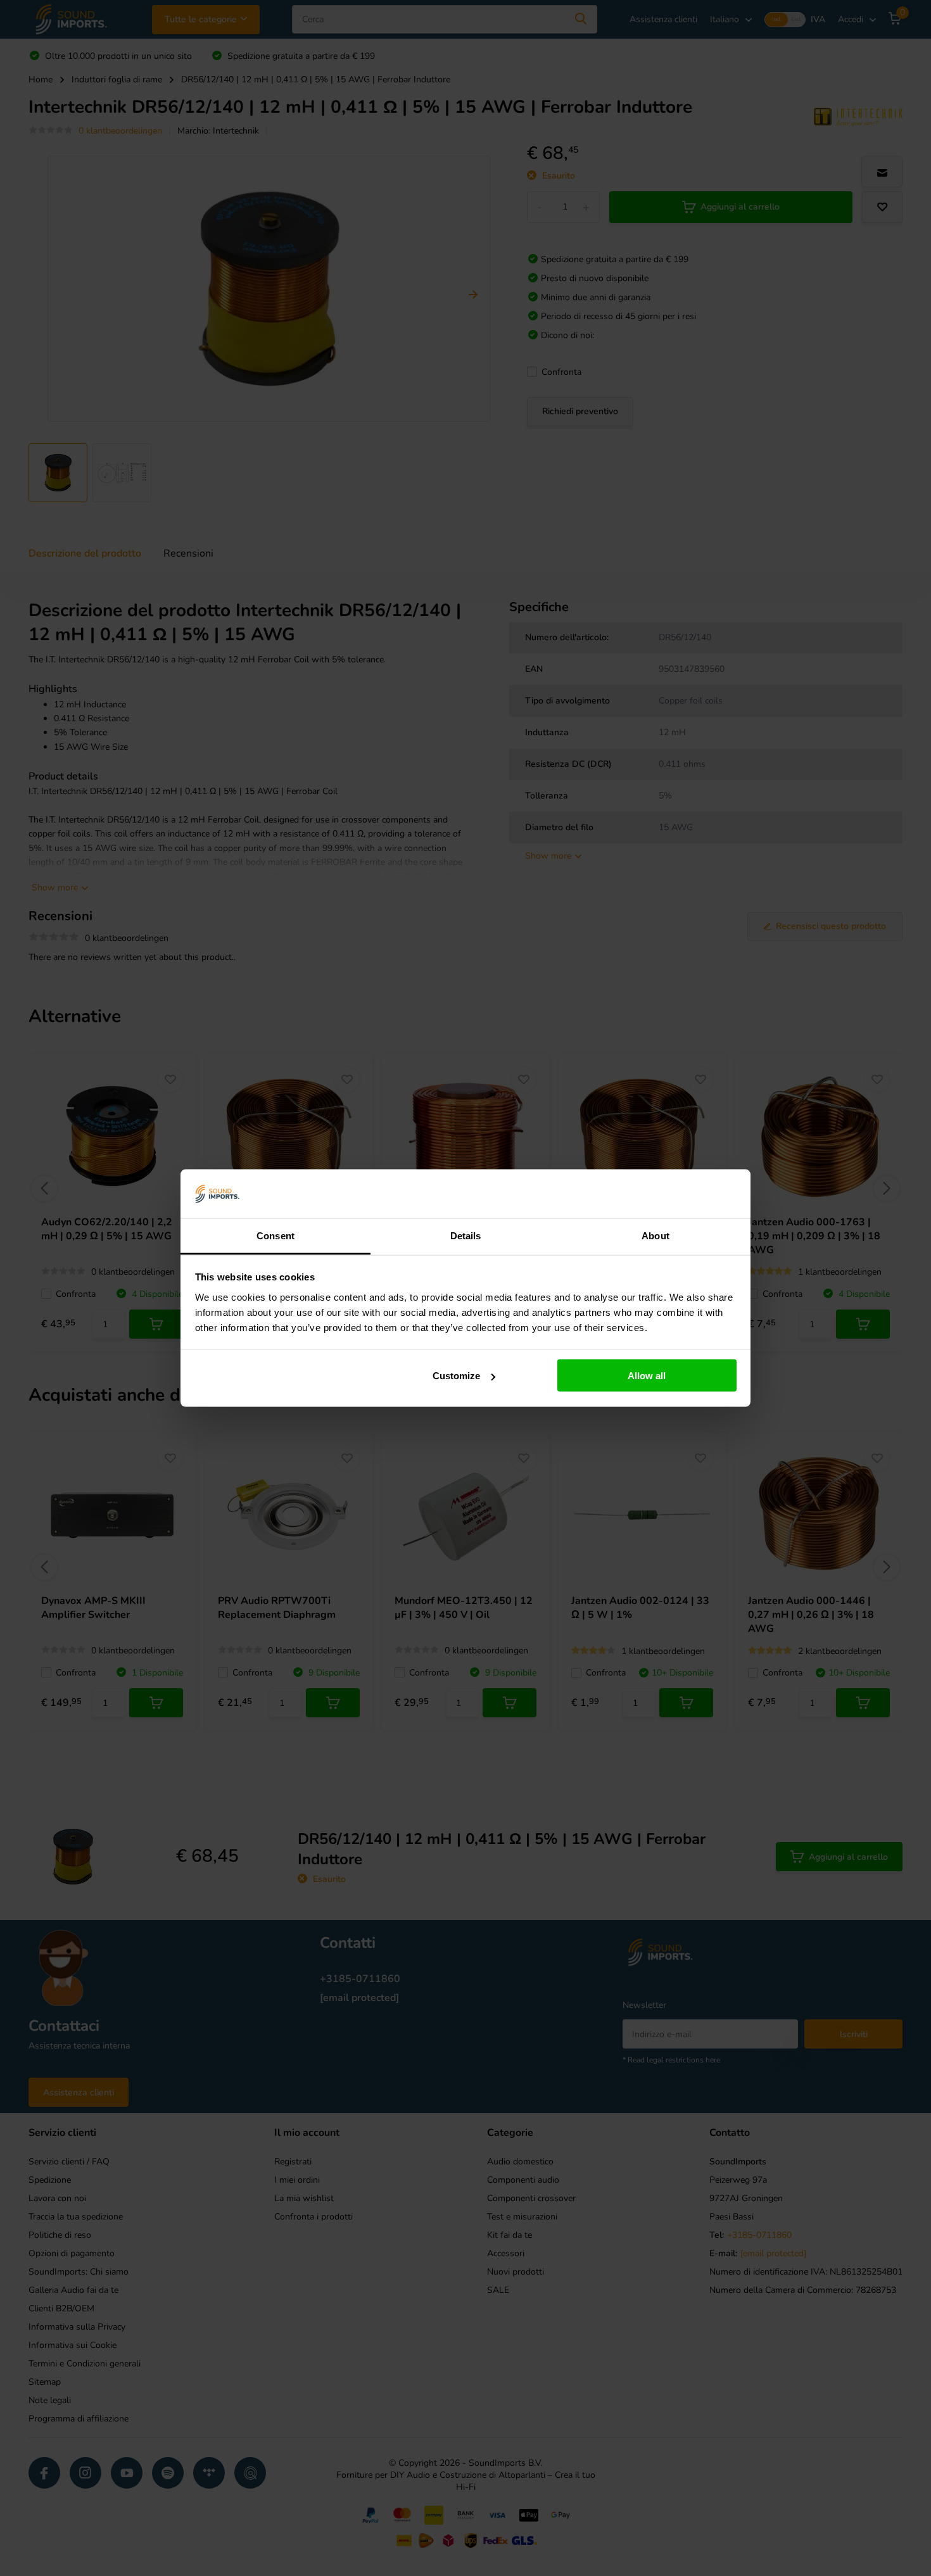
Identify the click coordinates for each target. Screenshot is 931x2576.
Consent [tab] (275, 1235)
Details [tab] (466, 1235)
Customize (456, 1376)
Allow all (647, 1376)
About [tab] (655, 1235)
